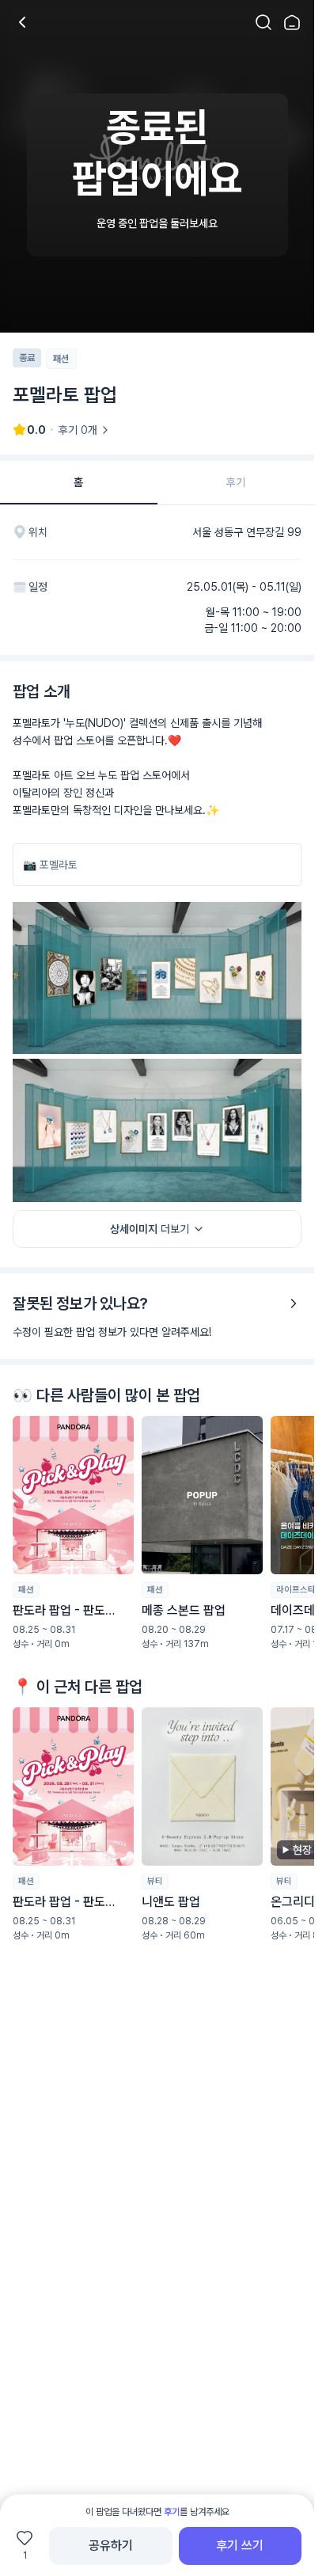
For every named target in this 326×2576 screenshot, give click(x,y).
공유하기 (111, 2546)
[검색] (263, 22)
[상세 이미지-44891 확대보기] (157, 978)
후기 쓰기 (240, 2546)
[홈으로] (292, 22)
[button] (73, 1533)
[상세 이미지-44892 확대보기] (157, 1130)
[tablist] (157, 483)
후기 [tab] (236, 482)
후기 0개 (78, 430)
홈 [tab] (78, 482)
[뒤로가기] (22, 22)
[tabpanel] (157, 1276)
